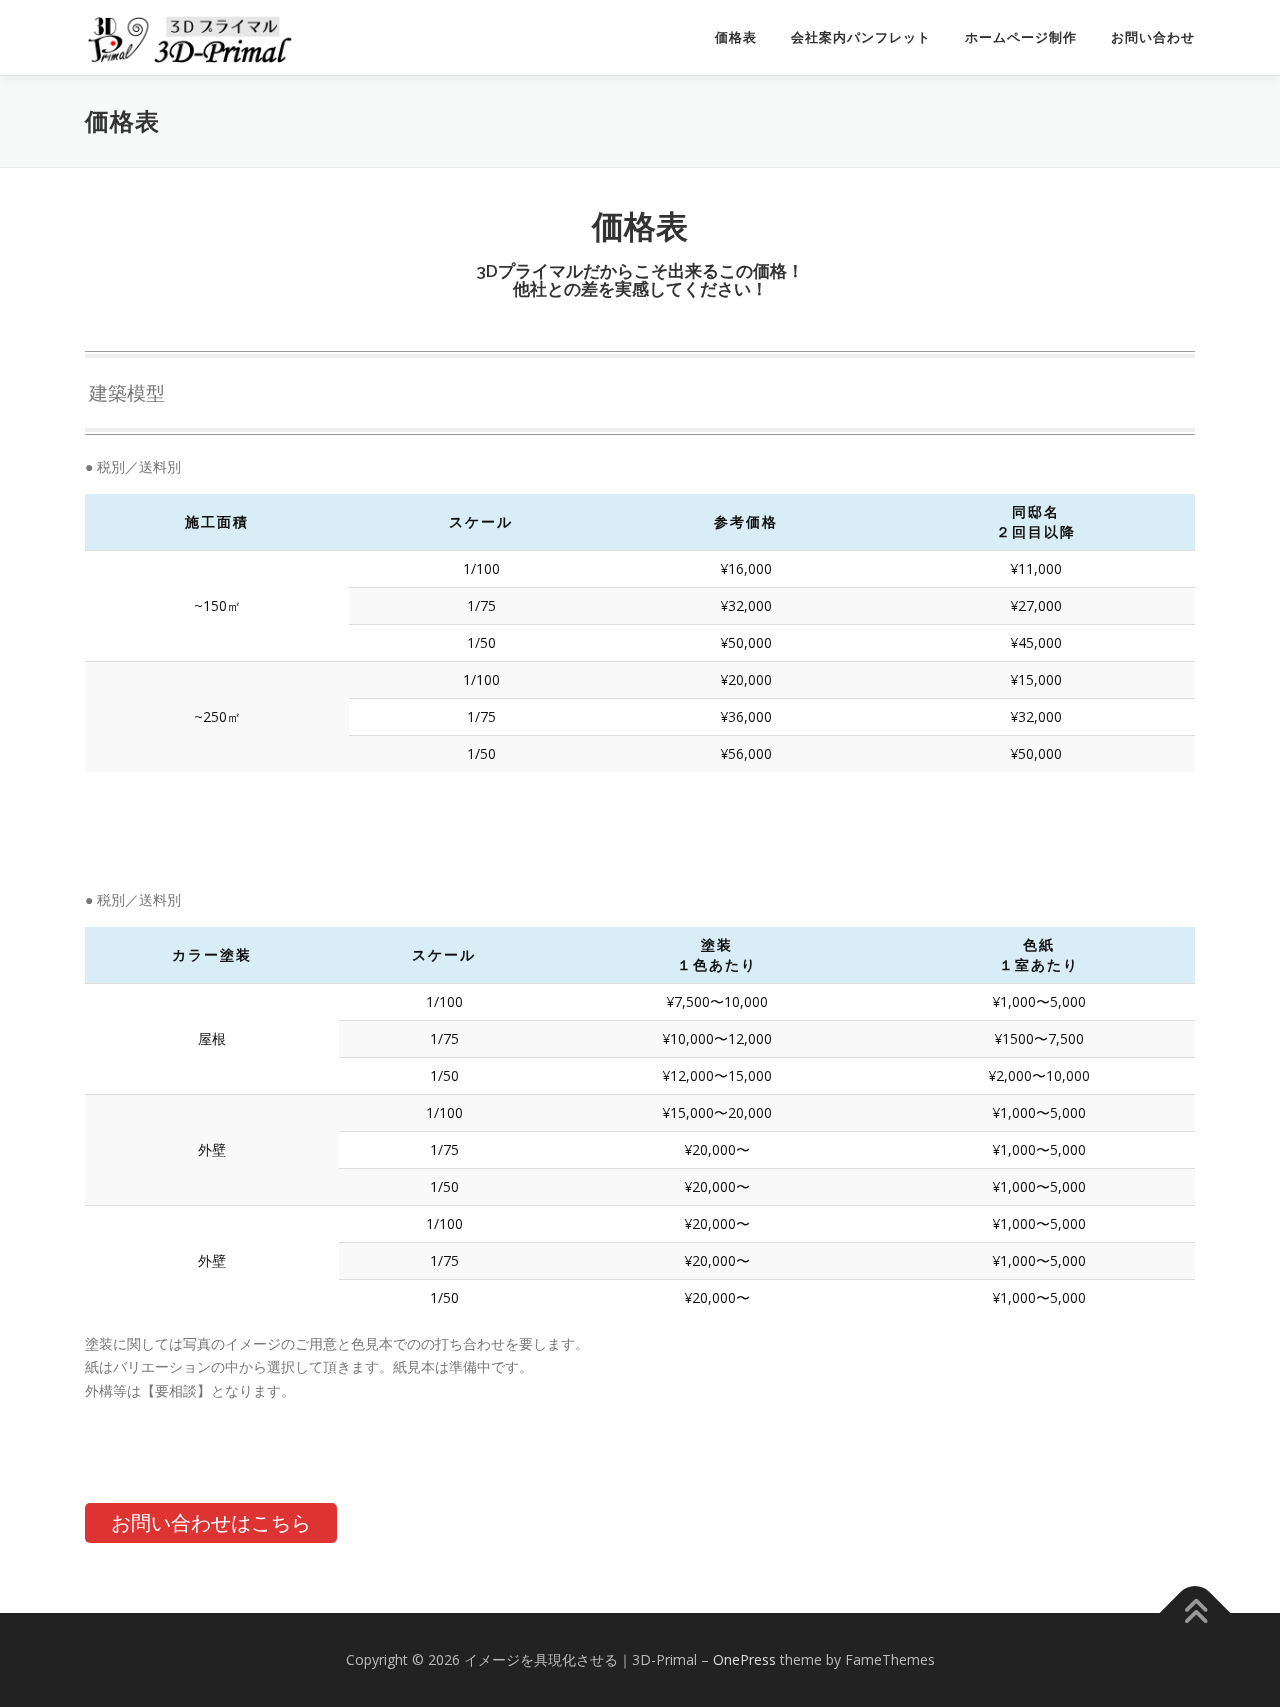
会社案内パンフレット (861, 37)
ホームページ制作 (1021, 37)
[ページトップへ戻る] (1195, 1613)
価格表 (736, 37)
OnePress (744, 1659)
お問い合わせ (1153, 37)
